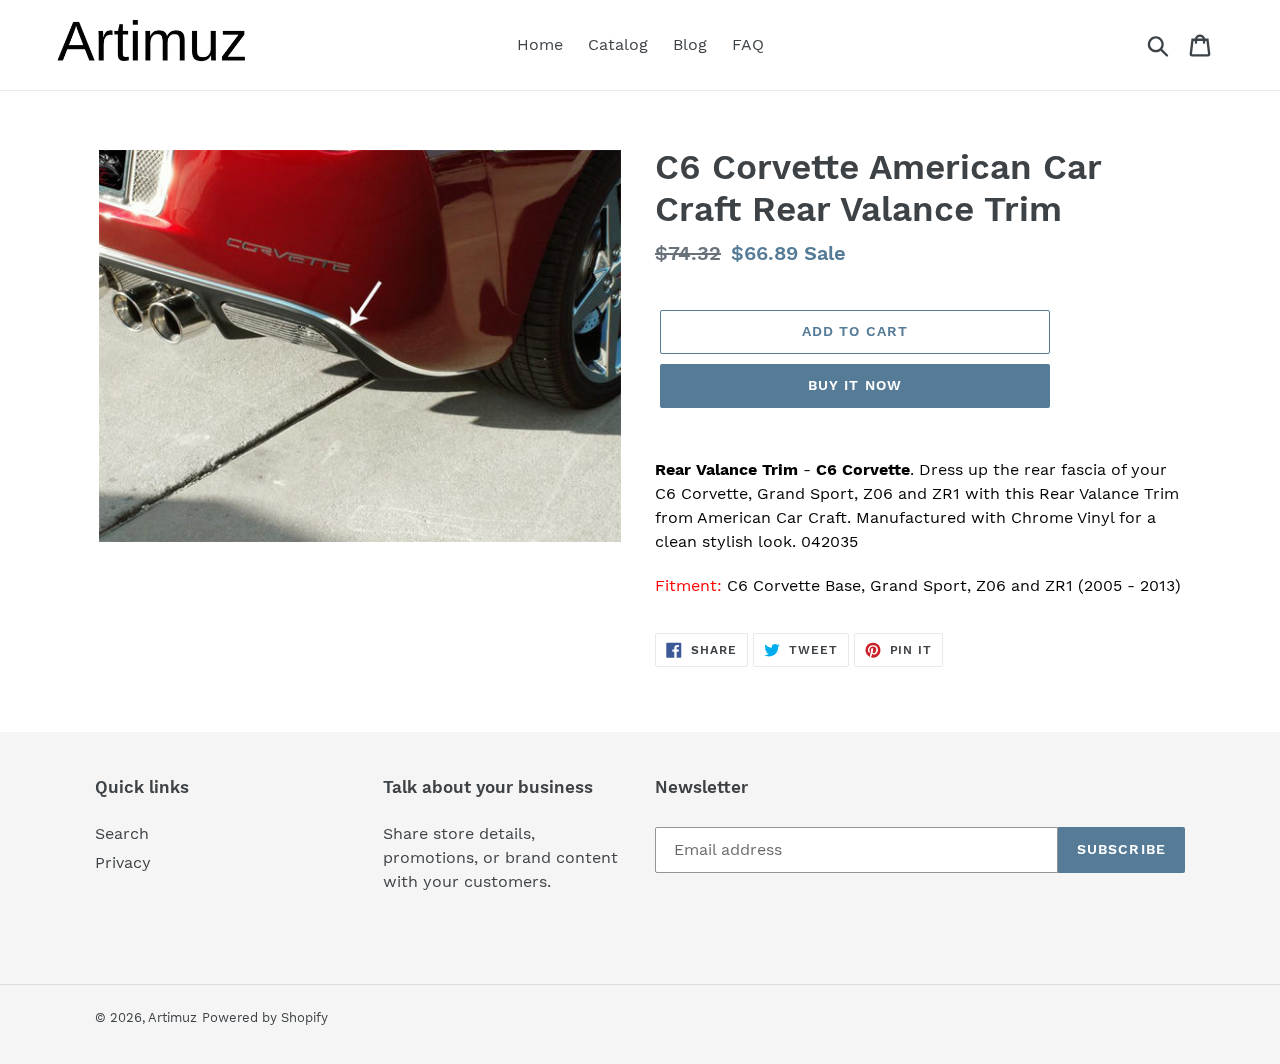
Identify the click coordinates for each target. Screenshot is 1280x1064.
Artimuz (172, 1017)
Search (122, 833)
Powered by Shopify (265, 1017)
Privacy (123, 862)
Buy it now (855, 385)
